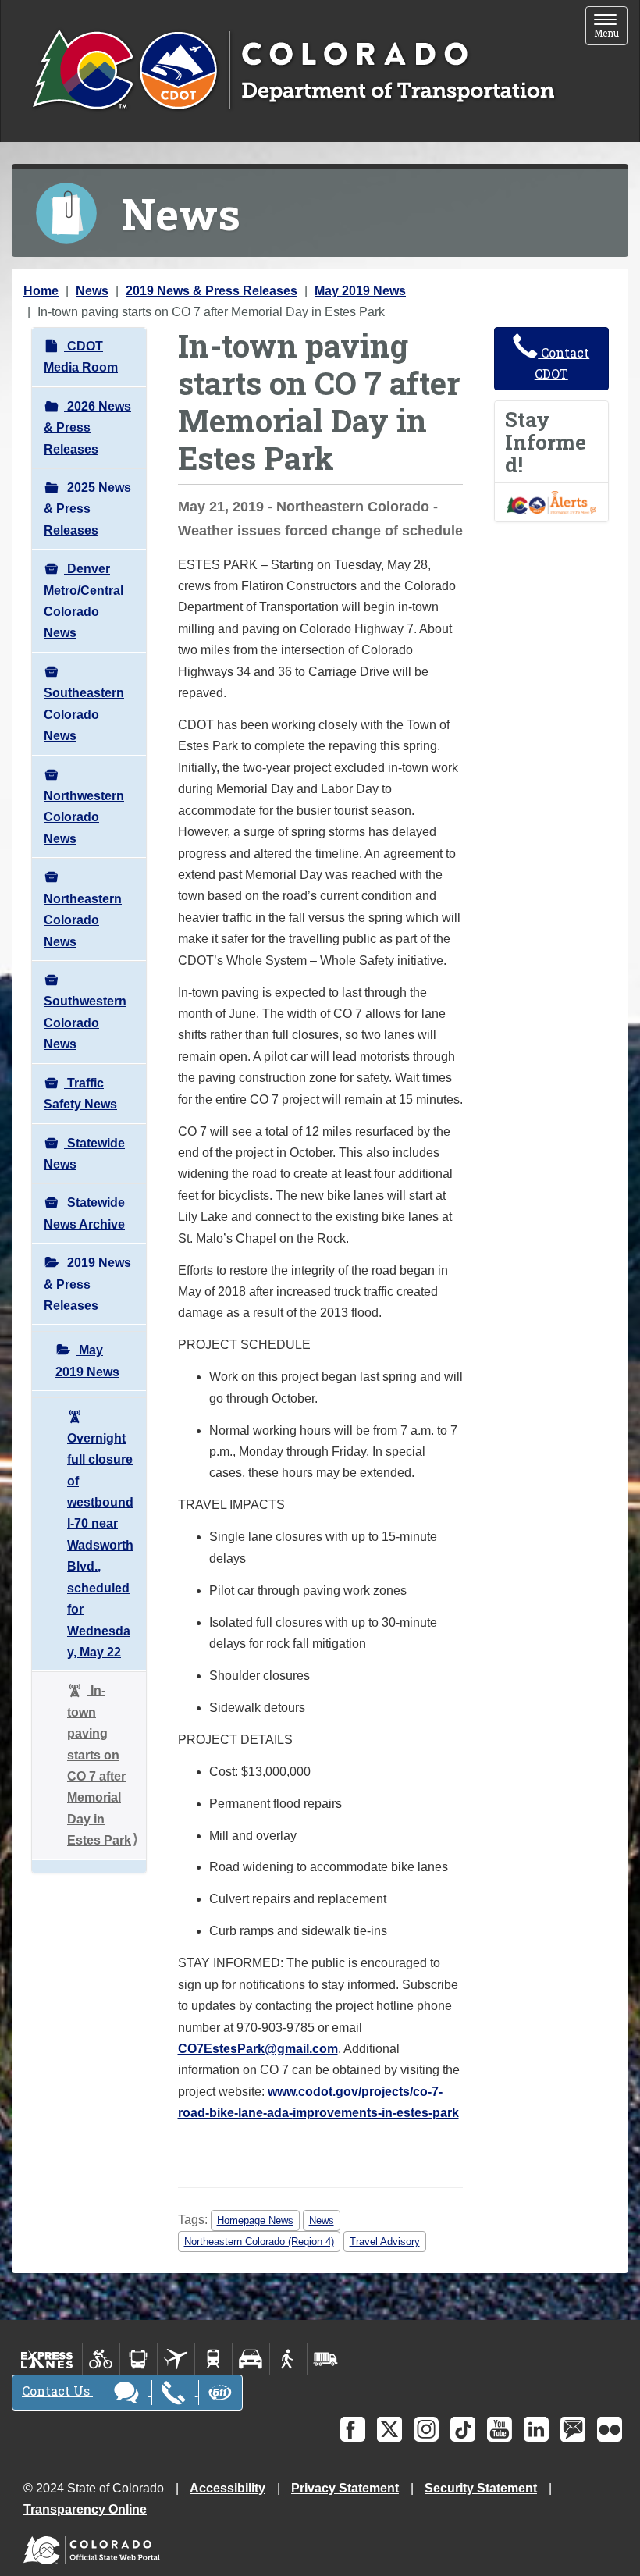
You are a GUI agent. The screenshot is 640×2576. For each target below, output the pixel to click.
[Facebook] (353, 2429)
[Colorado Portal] (95, 2547)
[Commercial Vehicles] (325, 2359)
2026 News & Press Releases (87, 428)
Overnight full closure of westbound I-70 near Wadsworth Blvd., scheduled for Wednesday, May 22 (100, 1545)
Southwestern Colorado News (85, 1023)
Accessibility (228, 2488)
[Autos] (251, 2359)
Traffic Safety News (80, 1094)
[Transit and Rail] (139, 2359)
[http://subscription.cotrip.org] (552, 502)
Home (41, 291)
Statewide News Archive (84, 1213)
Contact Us (57, 2391)
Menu (611, 27)
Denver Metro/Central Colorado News (84, 601)
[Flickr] (610, 2429)
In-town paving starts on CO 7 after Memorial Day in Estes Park (99, 1765)
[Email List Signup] (573, 2429)
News (92, 291)
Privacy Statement (345, 2488)
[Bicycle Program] (101, 2359)
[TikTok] (463, 2429)
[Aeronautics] (176, 2359)
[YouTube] (500, 2429)
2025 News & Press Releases (87, 509)
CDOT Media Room (81, 357)
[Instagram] (426, 2429)
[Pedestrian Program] (288, 2359)
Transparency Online (85, 2509)
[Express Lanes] (47, 2359)
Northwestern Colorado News (84, 817)
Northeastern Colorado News (83, 920)
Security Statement (481, 2488)
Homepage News (255, 2220)
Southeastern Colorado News (84, 714)
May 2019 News (360, 291)
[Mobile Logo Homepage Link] (293, 71)
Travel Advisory (385, 2242)
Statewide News (84, 1154)
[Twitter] (389, 2429)
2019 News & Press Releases (212, 291)
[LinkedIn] (536, 2429)
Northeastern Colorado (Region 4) (259, 2242)
